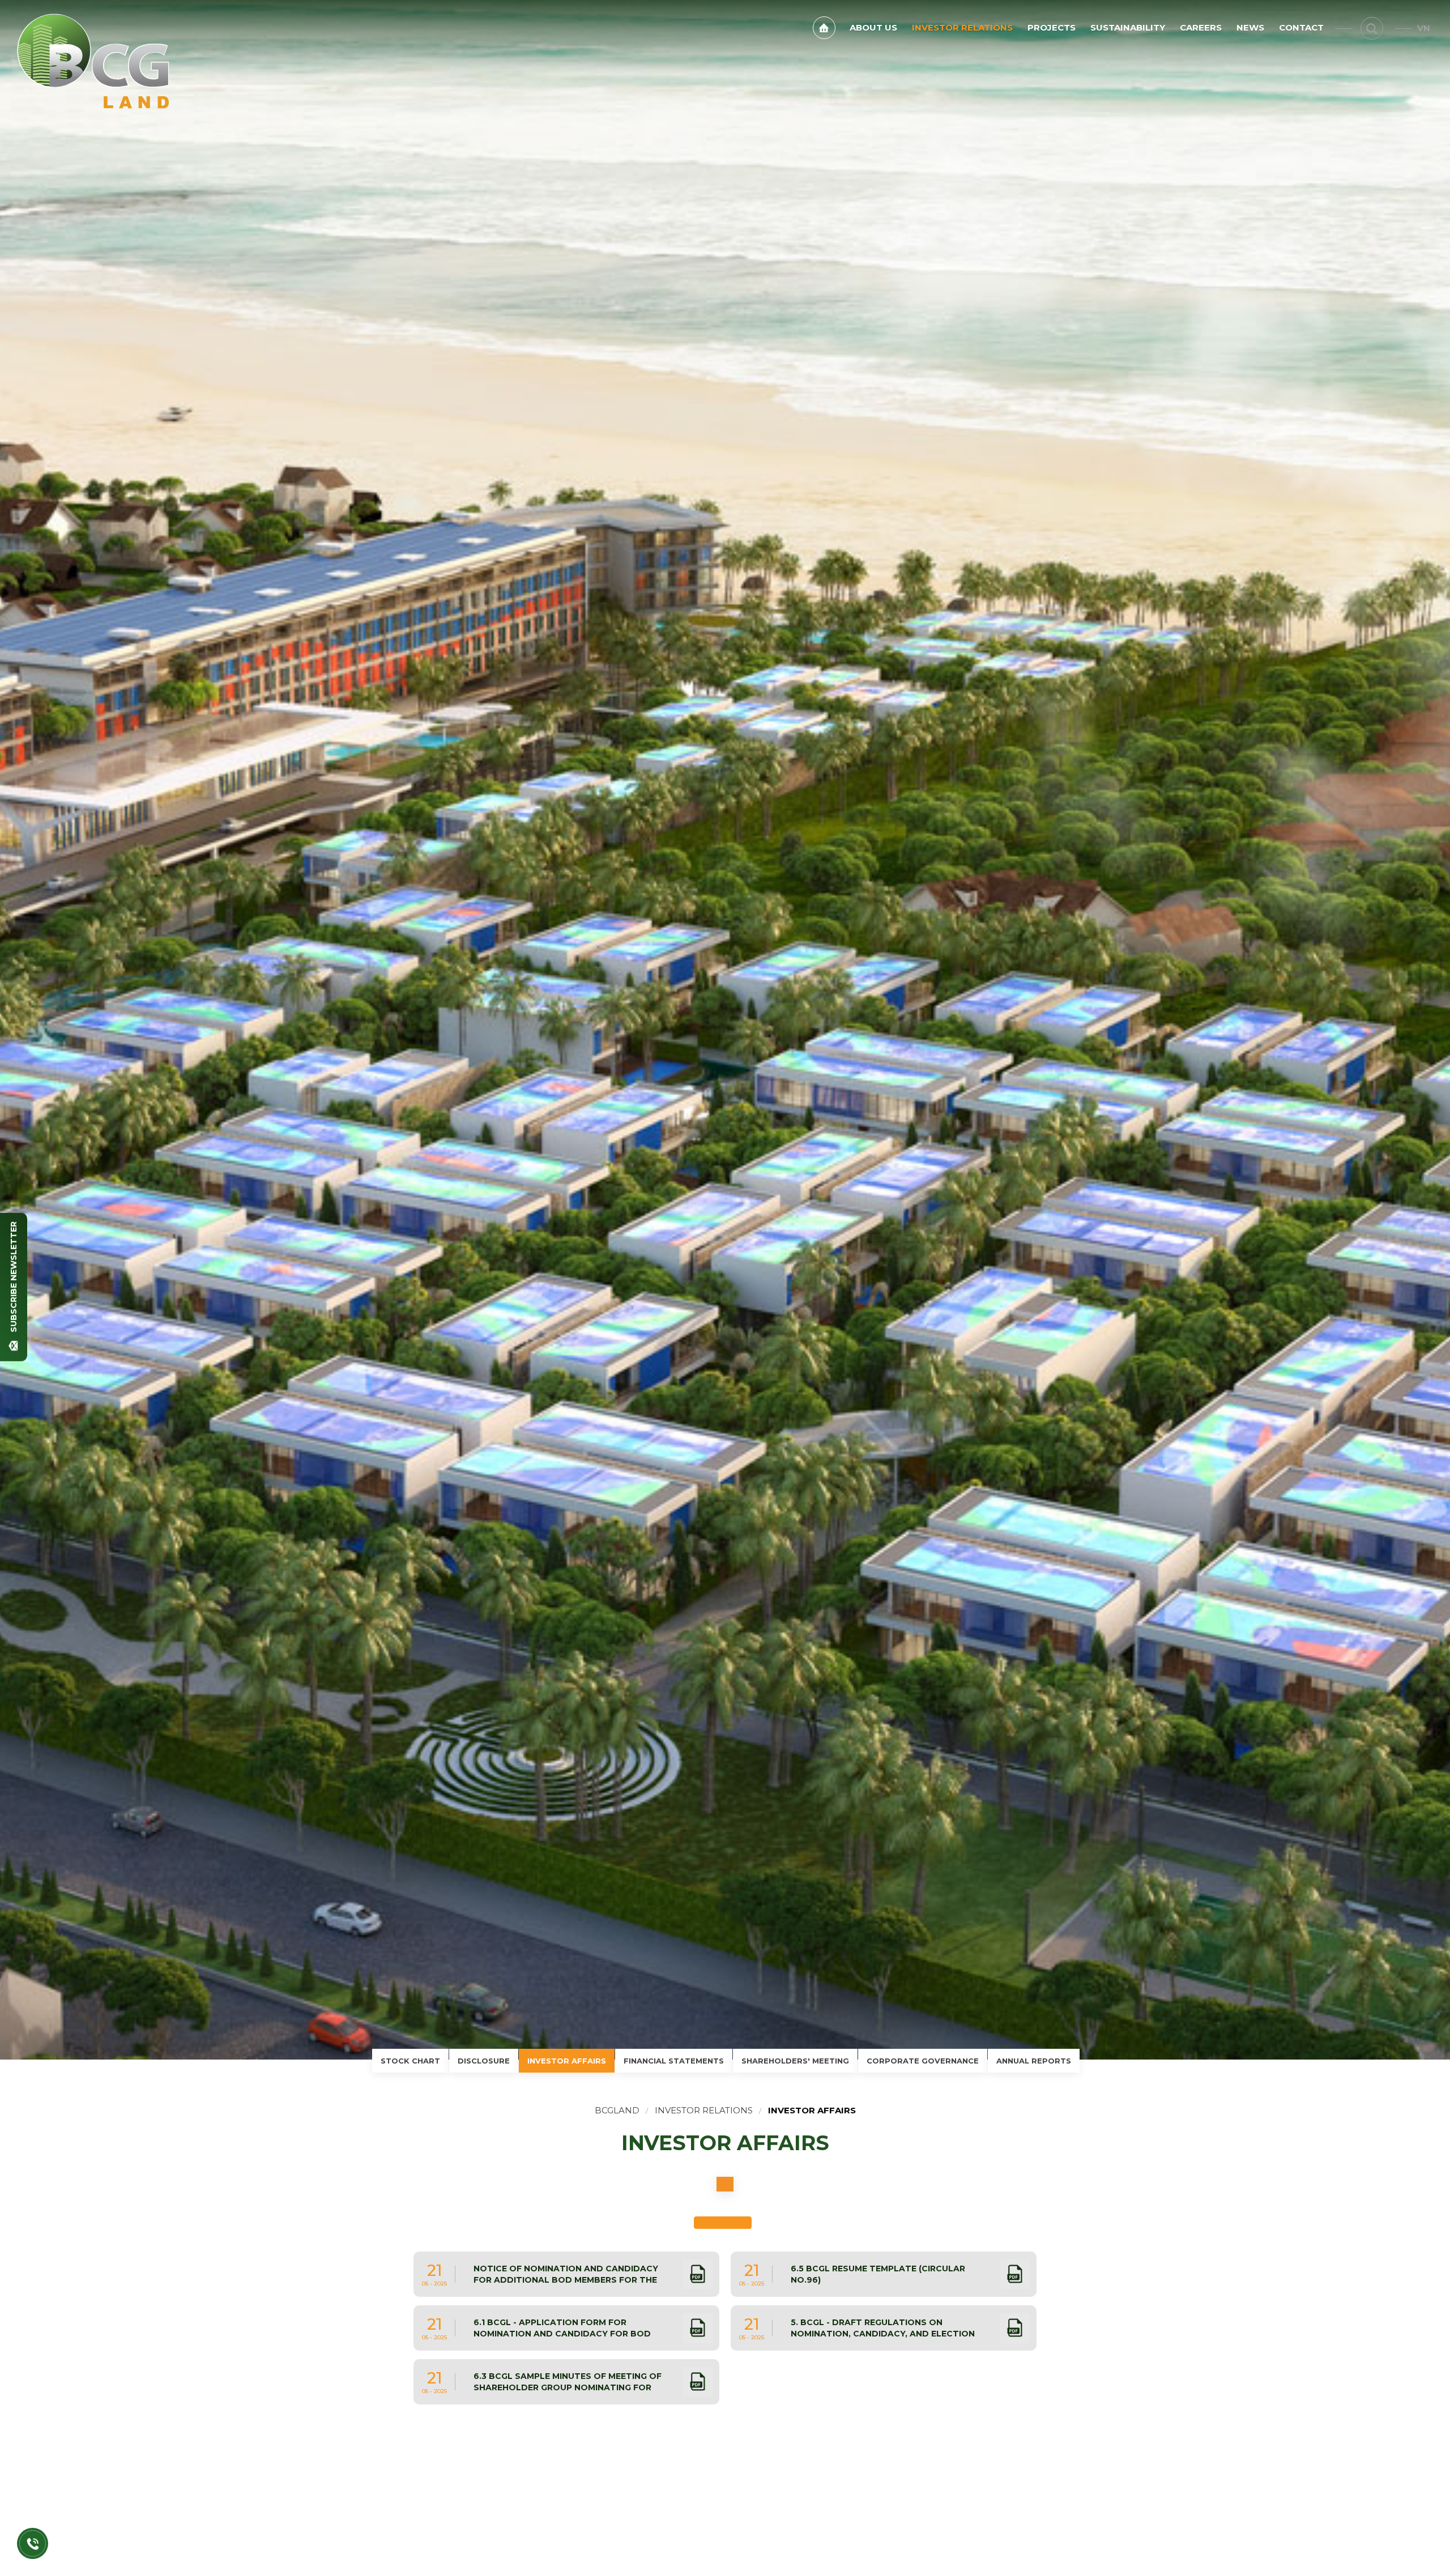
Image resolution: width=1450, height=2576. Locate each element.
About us (873, 27)
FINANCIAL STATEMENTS (674, 2061)
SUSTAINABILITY (1128, 27)
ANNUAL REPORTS (1034, 2061)
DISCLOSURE (484, 2061)
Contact (1301, 27)
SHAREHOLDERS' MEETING (795, 2061)
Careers (1201, 27)
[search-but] (1372, 28)
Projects (1052, 27)
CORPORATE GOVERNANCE (923, 2061)
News (1250, 27)
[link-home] (824, 28)
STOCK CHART (410, 2061)
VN (1424, 28)
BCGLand (617, 2110)
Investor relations (962, 27)
